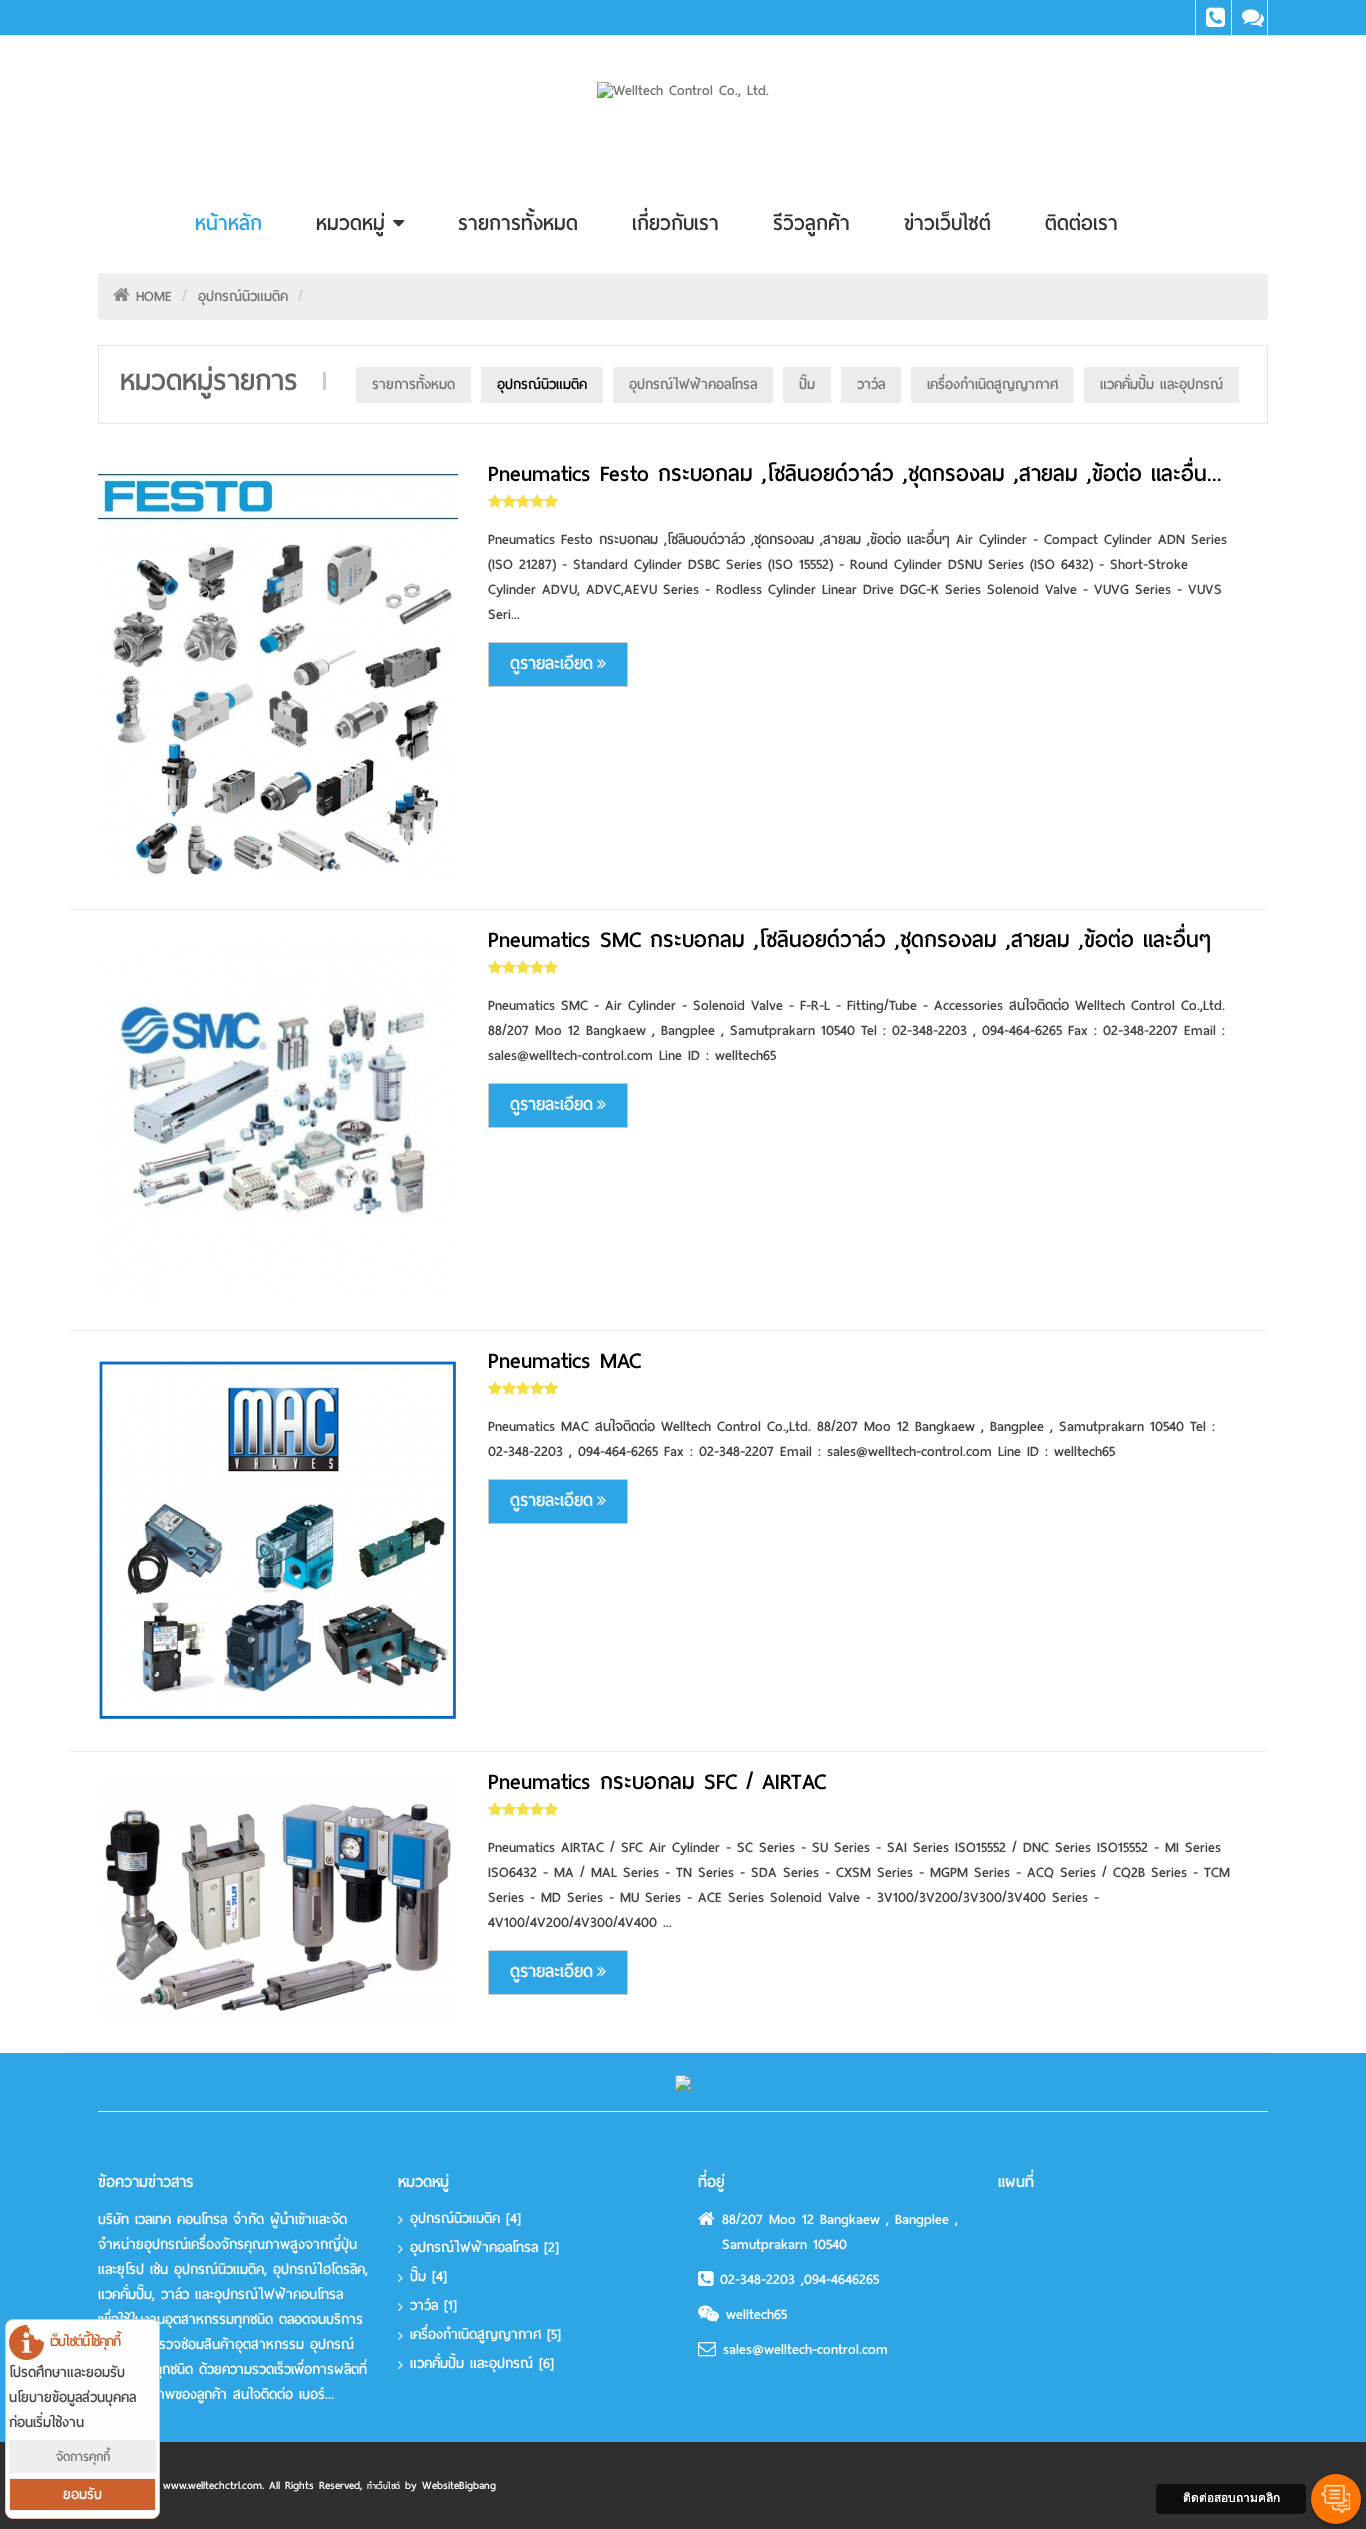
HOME (154, 296)
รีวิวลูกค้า (811, 223)
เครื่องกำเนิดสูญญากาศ (485, 2334)
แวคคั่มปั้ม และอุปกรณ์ (482, 2363)
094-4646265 (841, 2279)
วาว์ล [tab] (871, 384)
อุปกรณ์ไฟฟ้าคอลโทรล (484, 2247)
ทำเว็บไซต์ (383, 2486)
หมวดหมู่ (354, 223)
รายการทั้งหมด (518, 223)
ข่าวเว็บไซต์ (947, 223)
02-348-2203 (760, 2279)
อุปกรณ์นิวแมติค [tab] (542, 384)
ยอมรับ (82, 2494)
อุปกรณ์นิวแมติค (243, 296)
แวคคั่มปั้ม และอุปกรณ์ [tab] (1161, 384)
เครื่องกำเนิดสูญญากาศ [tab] (992, 384)
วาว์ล (433, 2305)
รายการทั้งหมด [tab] (413, 384)
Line (1249, 17)
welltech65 (756, 2314)
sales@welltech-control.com (805, 2349)
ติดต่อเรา (1081, 223)
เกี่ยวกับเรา (675, 223)
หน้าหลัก (228, 223)
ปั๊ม (428, 2276)
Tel (1213, 17)
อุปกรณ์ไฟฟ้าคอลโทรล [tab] (693, 384)
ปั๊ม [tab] (807, 384)
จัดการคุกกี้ (83, 2456)
